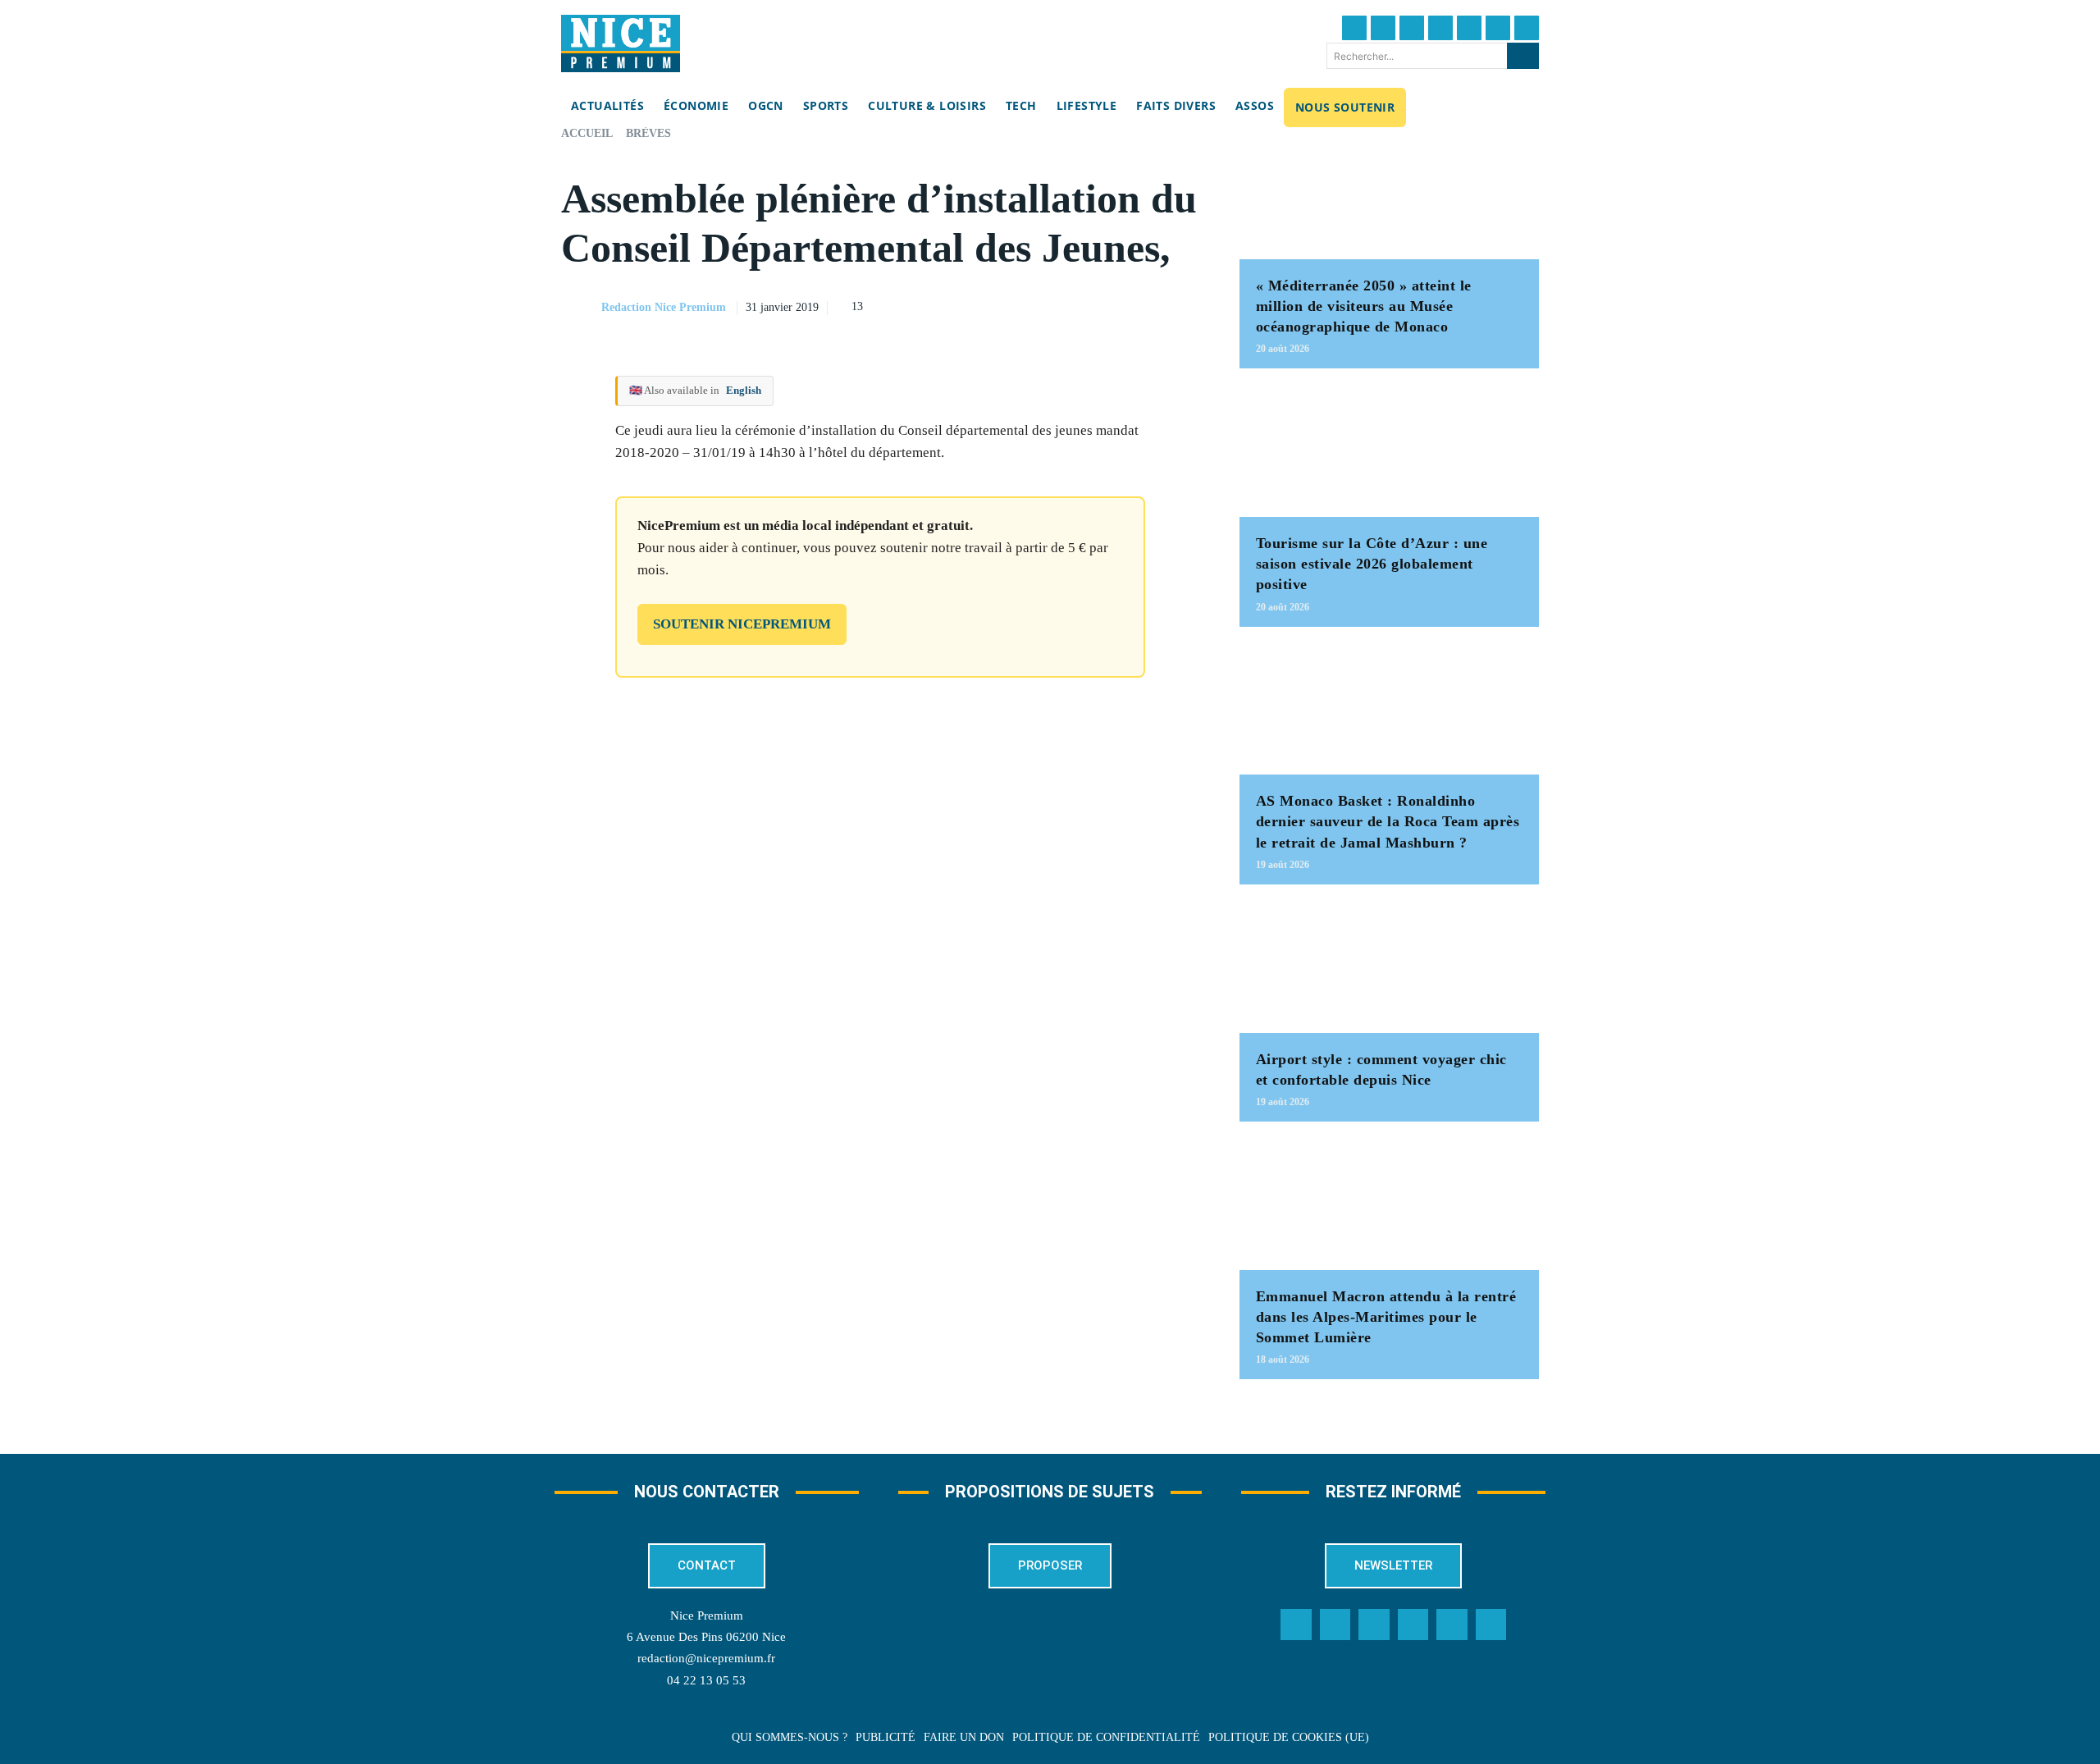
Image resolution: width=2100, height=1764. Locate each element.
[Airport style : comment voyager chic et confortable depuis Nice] (1389, 967)
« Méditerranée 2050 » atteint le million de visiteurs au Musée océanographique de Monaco (1364, 306)
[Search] (1523, 56)
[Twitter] (1383, 28)
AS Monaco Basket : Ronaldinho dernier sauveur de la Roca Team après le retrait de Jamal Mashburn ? (1388, 821)
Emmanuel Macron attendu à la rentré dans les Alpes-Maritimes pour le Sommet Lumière (1386, 1317)
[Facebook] (1354, 28)
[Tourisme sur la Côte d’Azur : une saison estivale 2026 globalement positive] (1389, 451)
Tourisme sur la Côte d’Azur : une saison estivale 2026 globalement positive (1372, 564)
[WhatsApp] (1146, 305)
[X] (1108, 305)
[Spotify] (1452, 1625)
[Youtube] (1527, 28)
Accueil (587, 133)
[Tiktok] (1469, 28)
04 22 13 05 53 (706, 1680)
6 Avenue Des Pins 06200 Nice (706, 1637)
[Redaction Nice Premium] (580, 308)
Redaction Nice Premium (664, 307)
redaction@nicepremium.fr (706, 1658)
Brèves (648, 133)
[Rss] (1491, 1625)
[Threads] (1440, 28)
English (744, 390)
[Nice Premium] (621, 43)
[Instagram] (1412, 28)
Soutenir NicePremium (742, 624)
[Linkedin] (1498, 28)
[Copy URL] (1033, 305)
